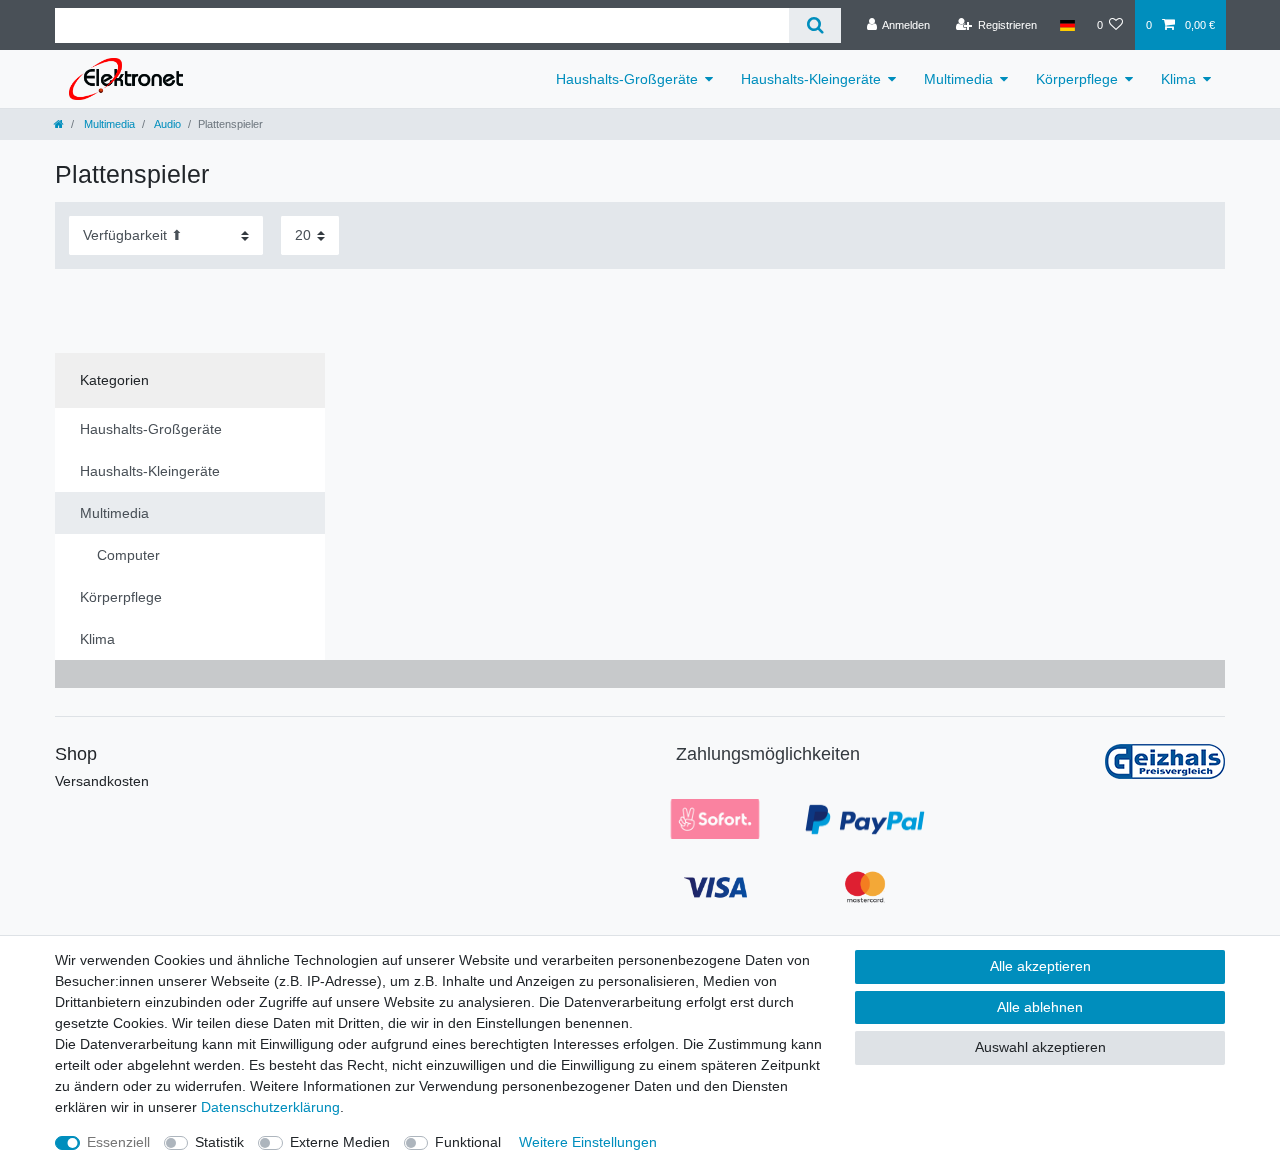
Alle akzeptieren (1040, 966)
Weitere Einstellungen (588, 1142)
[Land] (1066, 25)
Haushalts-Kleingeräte (811, 79)
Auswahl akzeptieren (1040, 1047)
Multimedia (958, 79)
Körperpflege (1077, 79)
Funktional (468, 1142)
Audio (166, 124)
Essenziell (118, 1142)
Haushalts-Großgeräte (627, 79)
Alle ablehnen (1040, 1007)
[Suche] (814, 25)
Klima (1178, 79)
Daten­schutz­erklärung (270, 1107)
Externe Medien (340, 1142)
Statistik (219, 1142)
